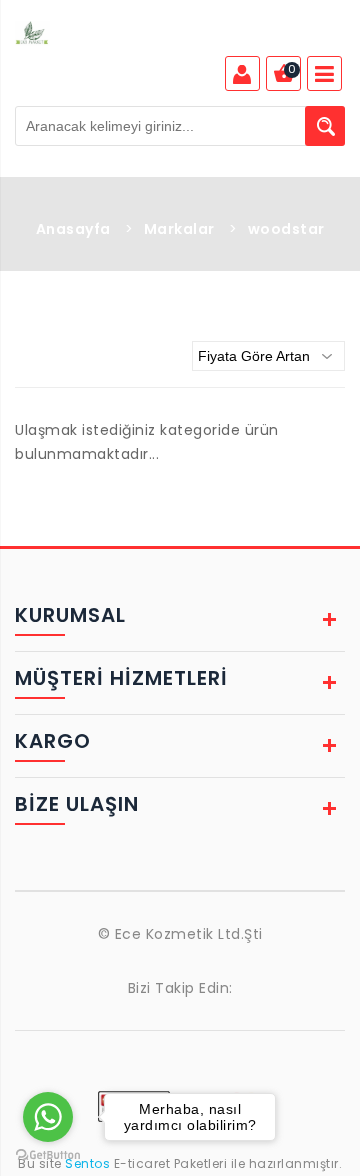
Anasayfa (73, 229)
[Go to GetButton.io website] (48, 1155)
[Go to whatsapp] (48, 1117)
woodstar (286, 229)
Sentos (88, 1163)
